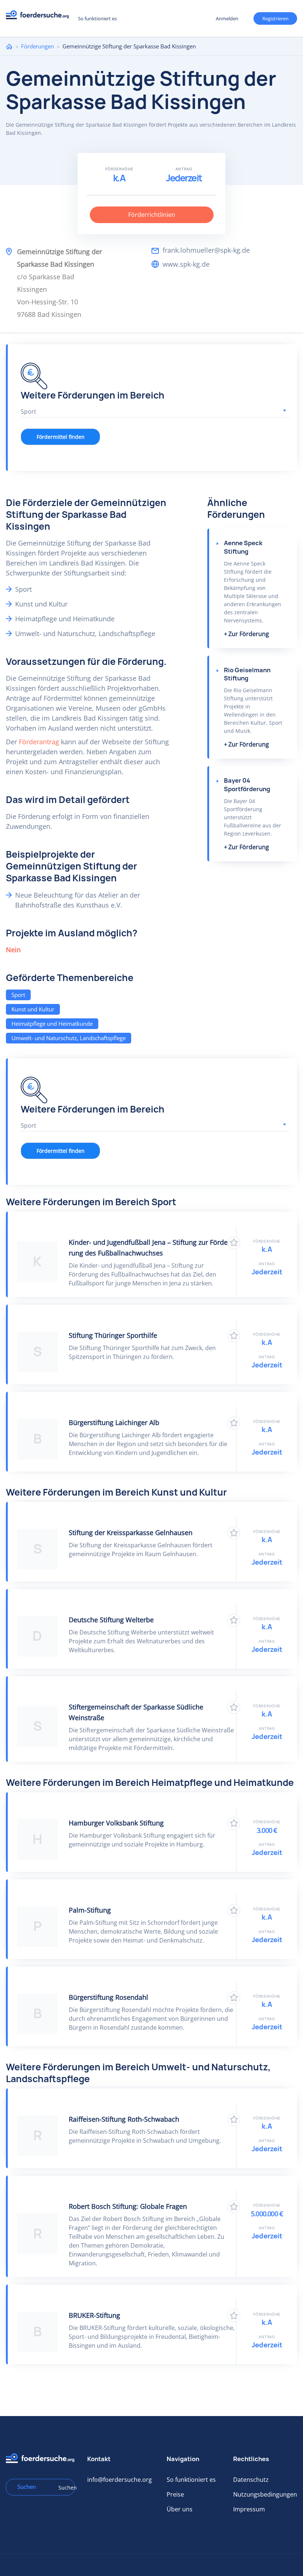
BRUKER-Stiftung (94, 2315)
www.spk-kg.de (186, 264)
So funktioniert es (97, 18)
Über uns (180, 2509)
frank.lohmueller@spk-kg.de (206, 250)
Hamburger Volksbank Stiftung (116, 1823)
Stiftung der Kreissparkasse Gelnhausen (131, 1533)
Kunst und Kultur (33, 1009)
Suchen (64, 2488)
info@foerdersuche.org (120, 2480)
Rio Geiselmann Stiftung (247, 674)
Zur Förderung (249, 634)
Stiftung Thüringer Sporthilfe (113, 1335)
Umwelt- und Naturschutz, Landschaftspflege (69, 1038)
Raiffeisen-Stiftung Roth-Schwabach (124, 2119)
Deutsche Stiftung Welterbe (111, 1620)
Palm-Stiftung (90, 1910)
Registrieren (275, 18)
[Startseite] (40, 17)
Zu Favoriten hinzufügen (234, 1243)
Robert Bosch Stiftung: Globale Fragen (128, 2206)
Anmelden (227, 18)
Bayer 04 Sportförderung (247, 785)
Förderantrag (39, 742)
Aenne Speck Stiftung (243, 547)
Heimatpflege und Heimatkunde (52, 1024)
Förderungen (38, 46)
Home (9, 46)
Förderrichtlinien (152, 215)
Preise (175, 2494)
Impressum (249, 2509)
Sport (18, 995)
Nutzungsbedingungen (265, 2494)
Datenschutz (251, 2480)
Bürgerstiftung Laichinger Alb (114, 1422)
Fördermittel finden (61, 437)
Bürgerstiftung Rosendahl (108, 1997)
